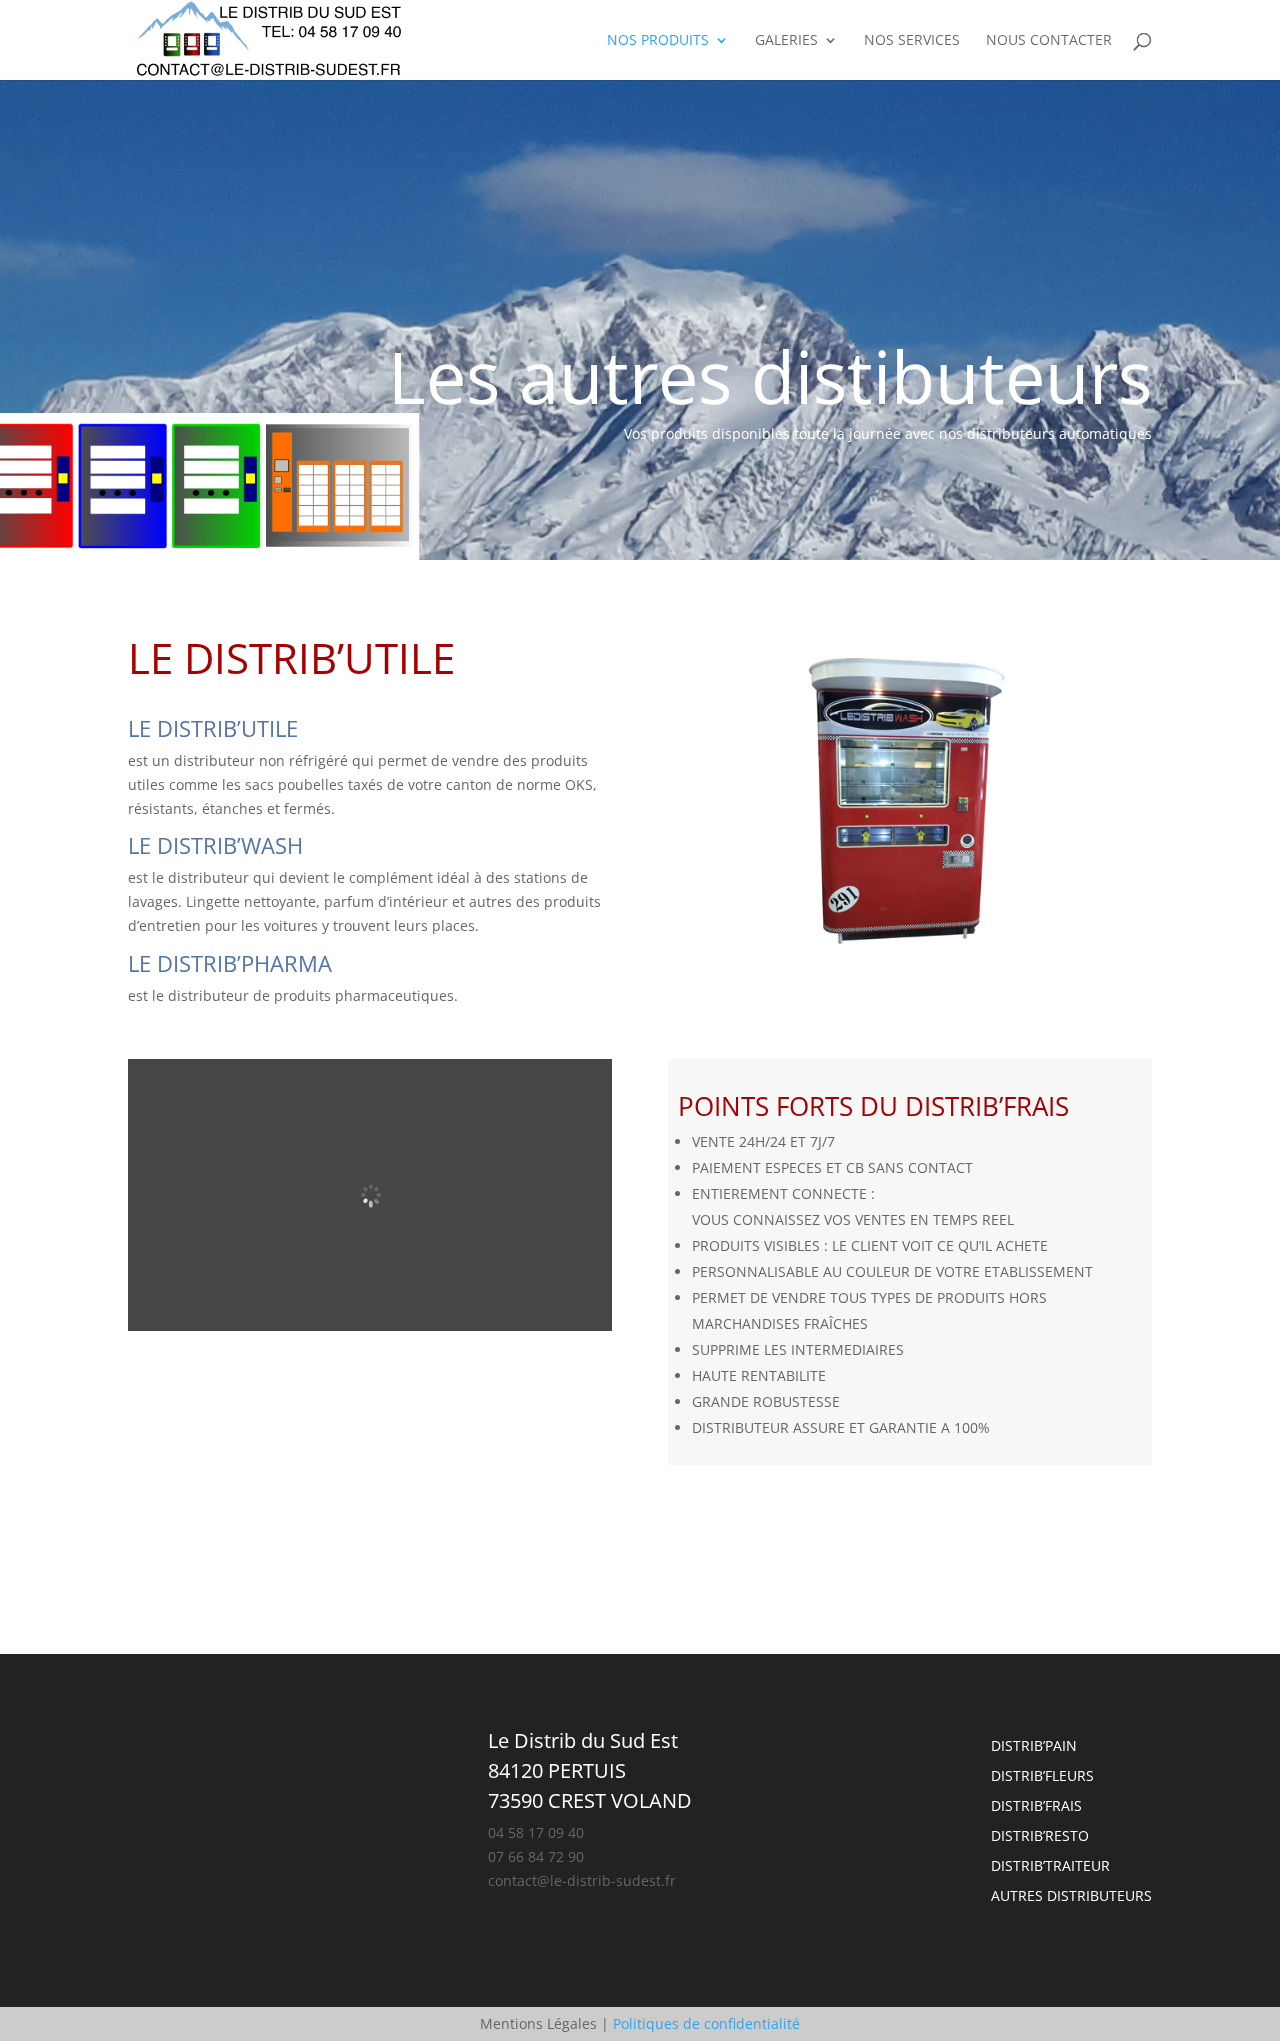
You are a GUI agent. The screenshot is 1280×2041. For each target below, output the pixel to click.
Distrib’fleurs (1042, 1777)
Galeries (786, 41)
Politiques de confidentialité (706, 2023)
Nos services (912, 41)
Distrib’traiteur (1050, 1867)
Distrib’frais (1036, 1807)
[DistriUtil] (910, 953)
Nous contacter (1049, 41)
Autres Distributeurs (1071, 1897)
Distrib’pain (1034, 1747)
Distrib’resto (1040, 1837)
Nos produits (658, 41)
